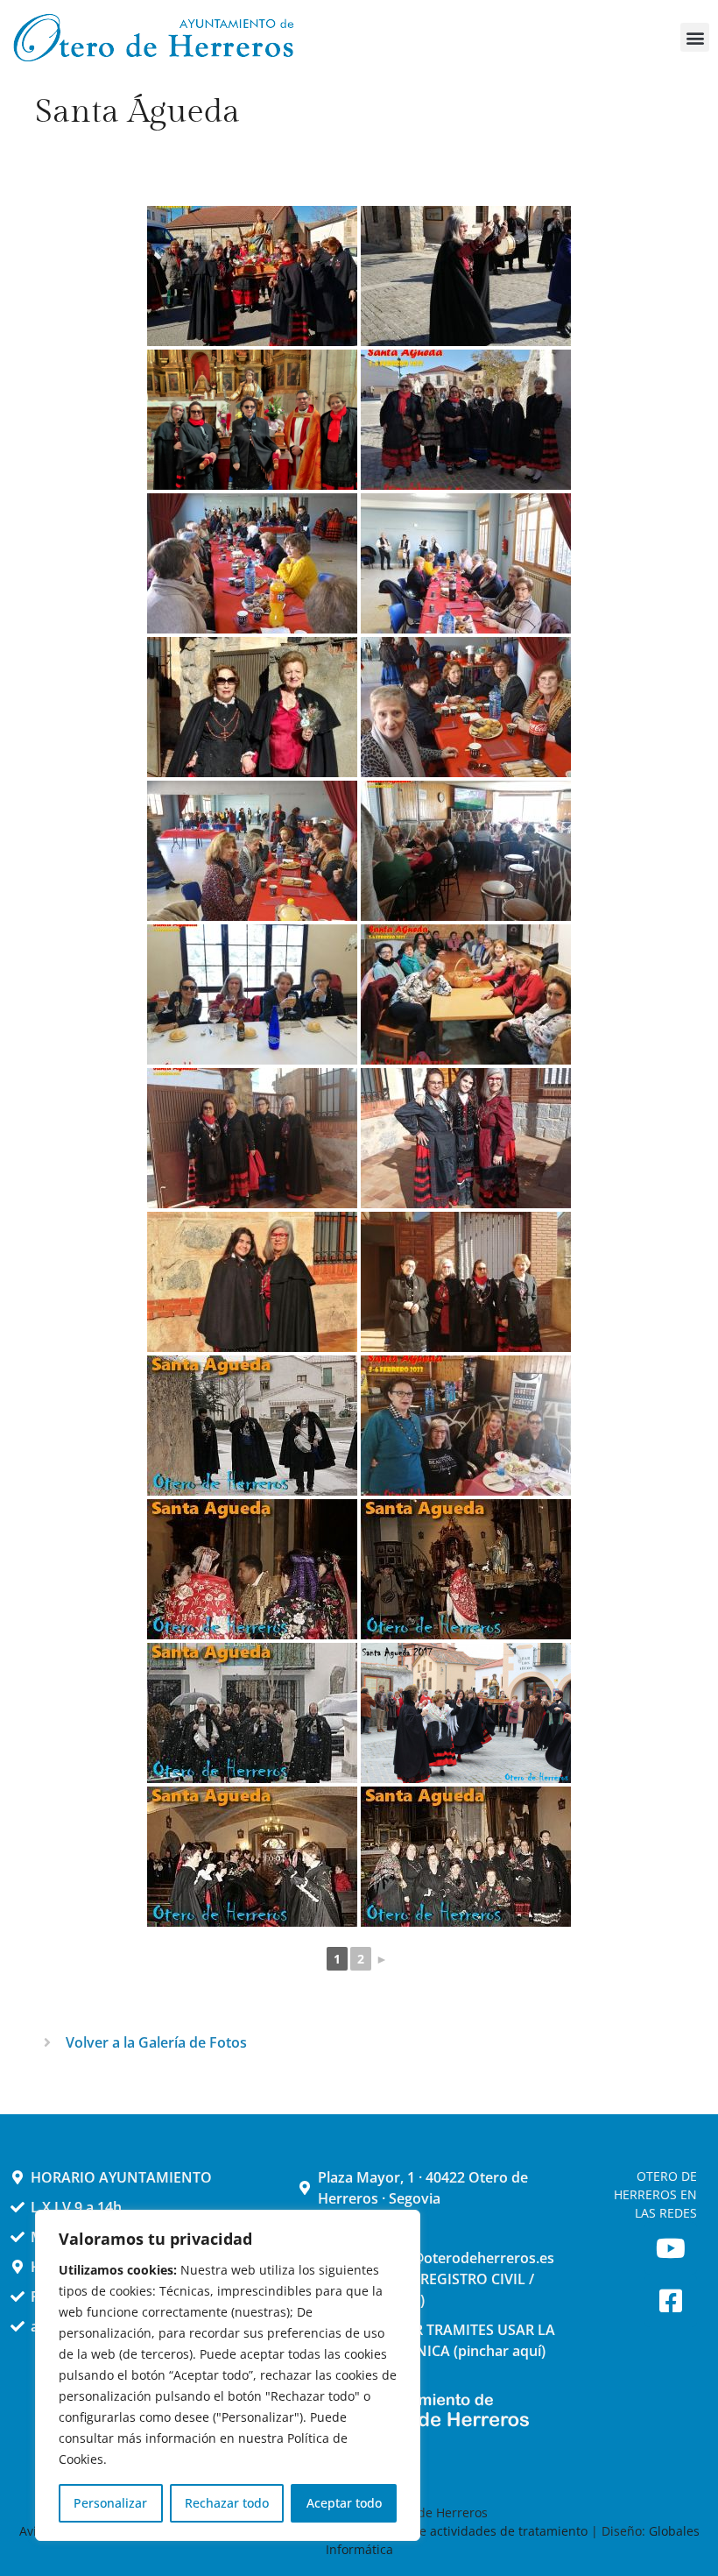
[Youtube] (671, 2248)
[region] (228, 2375)
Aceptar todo (344, 2503)
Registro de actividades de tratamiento (474, 2531)
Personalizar (110, 2503)
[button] (695, 37)
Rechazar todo (227, 2503)
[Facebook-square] (671, 2301)
